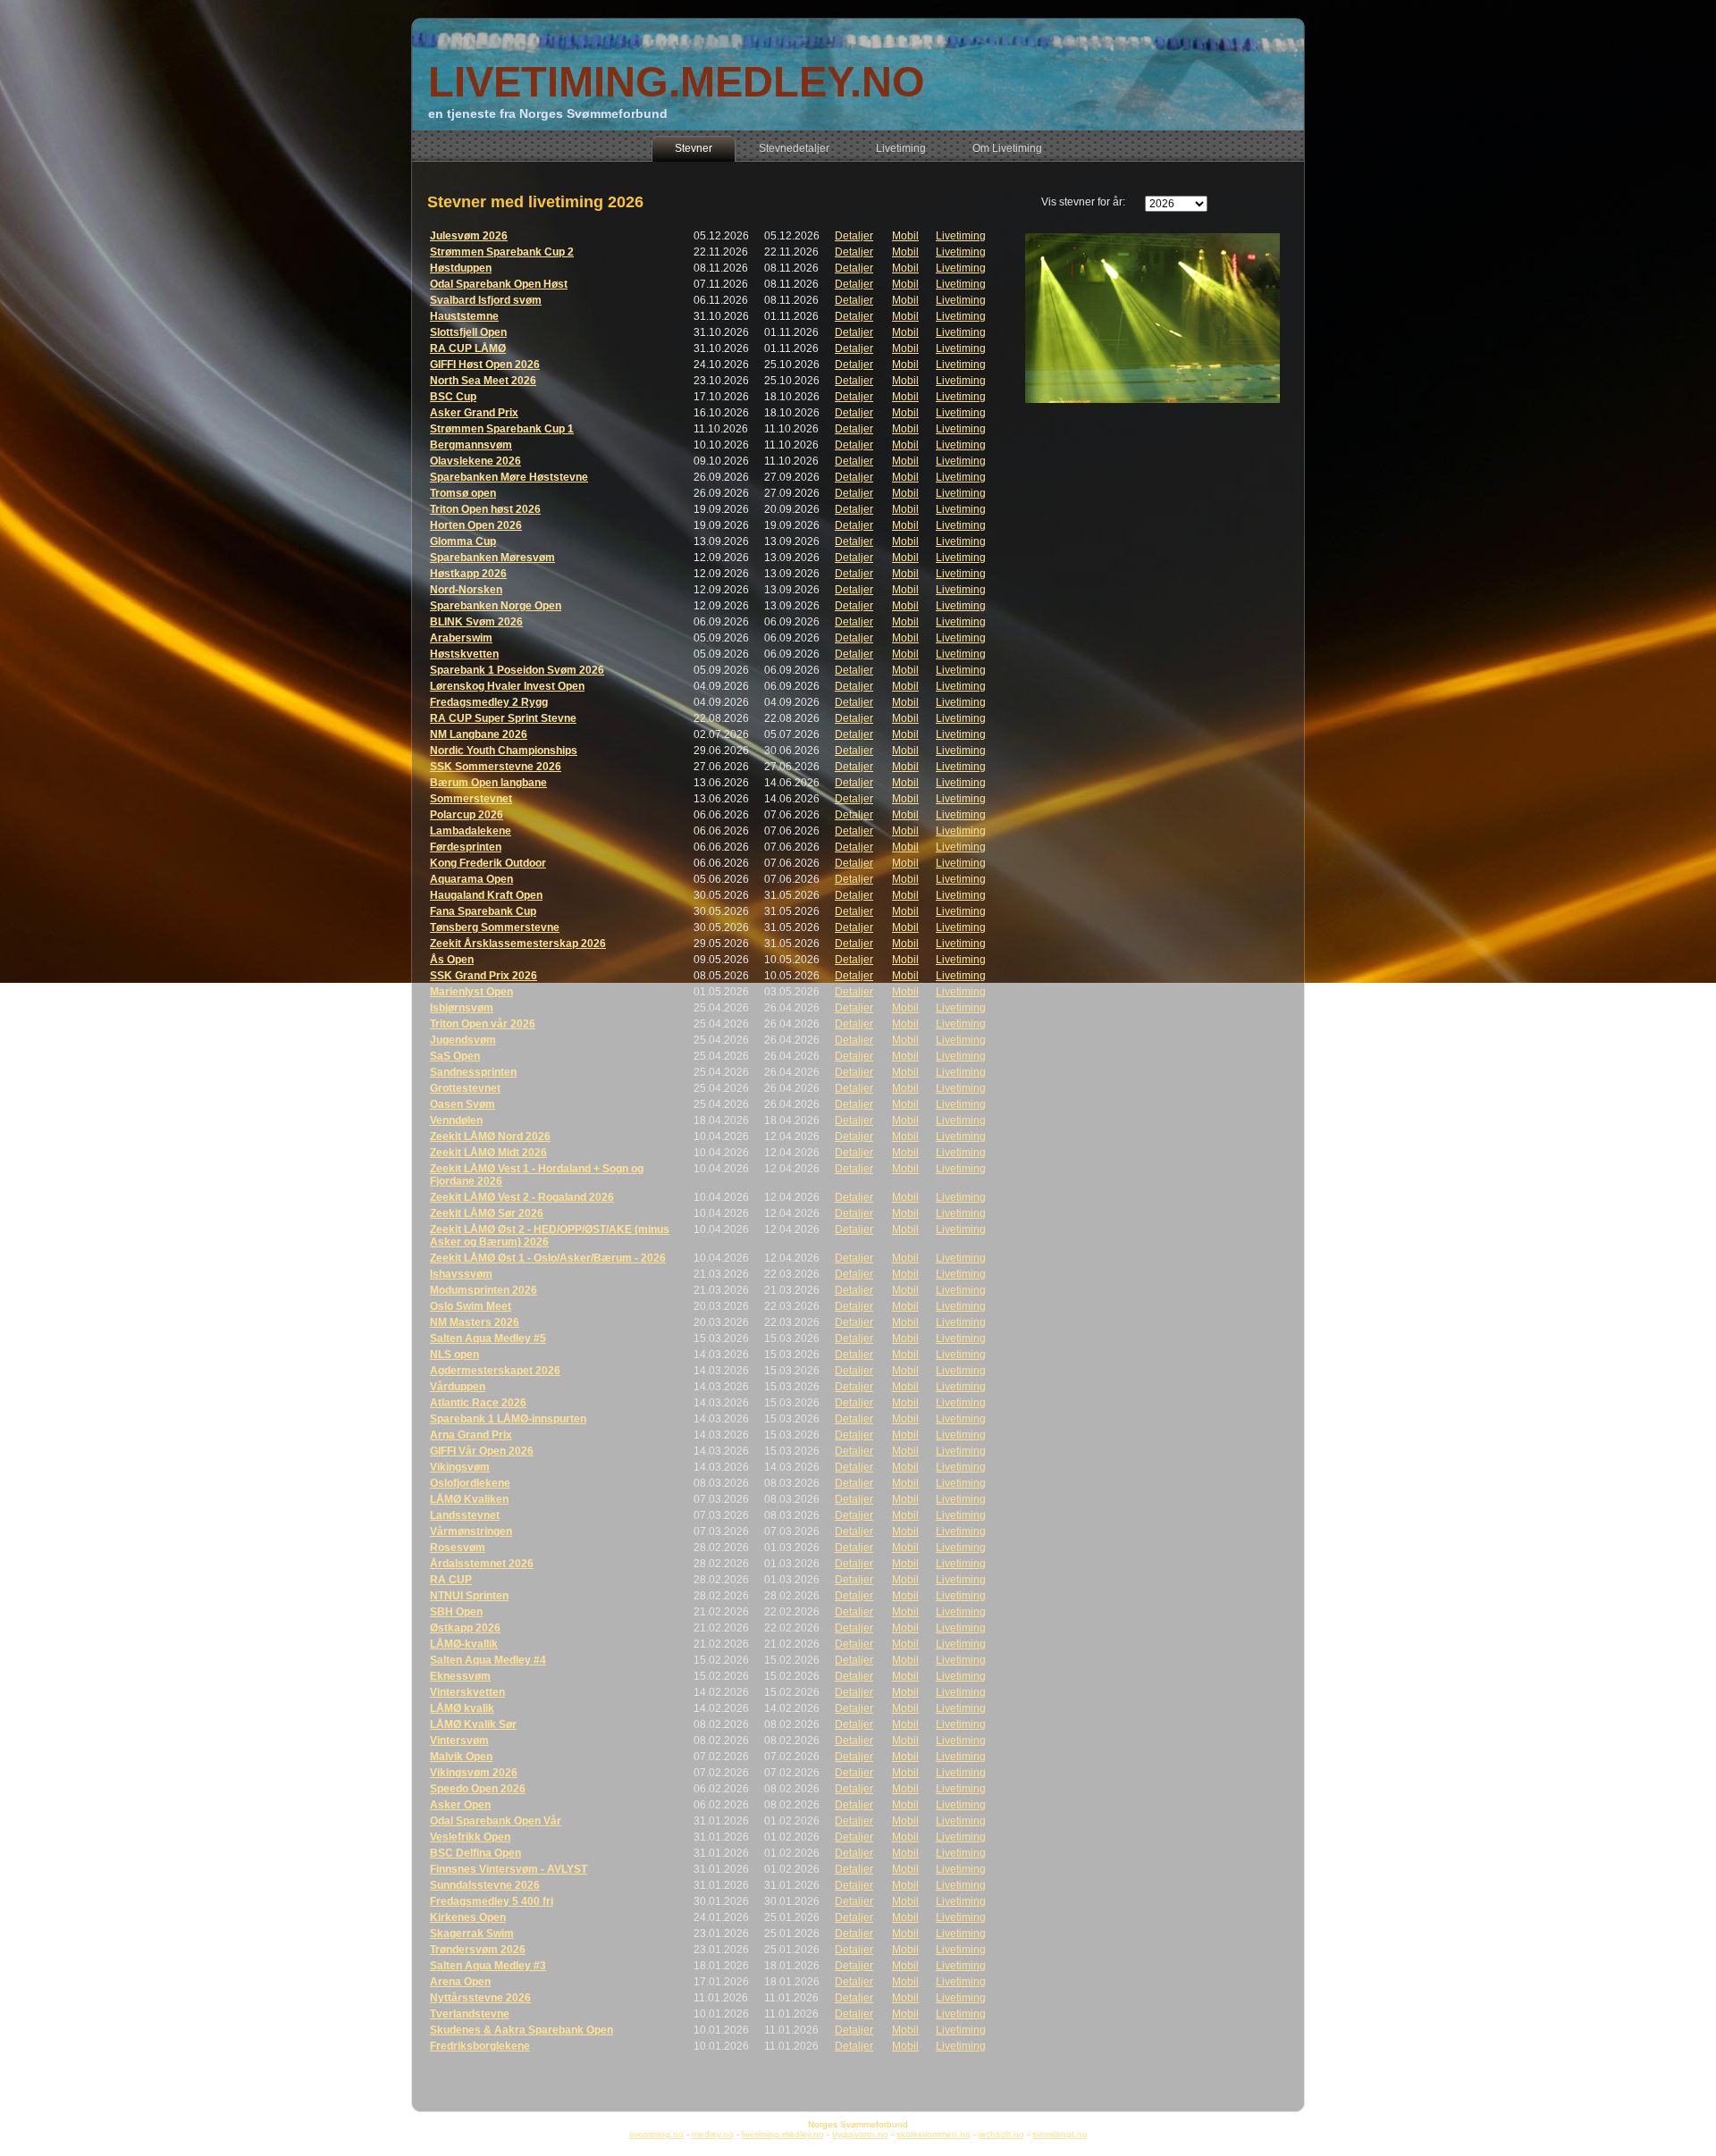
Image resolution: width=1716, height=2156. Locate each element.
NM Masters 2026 (475, 1322)
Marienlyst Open (471, 992)
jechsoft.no (1001, 2134)
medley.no (713, 2134)
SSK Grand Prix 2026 (484, 976)
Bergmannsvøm (471, 445)
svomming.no (656, 2134)
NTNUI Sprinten (469, 1596)
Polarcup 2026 (467, 815)
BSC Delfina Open (475, 1853)
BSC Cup (453, 397)
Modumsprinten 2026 (484, 1290)
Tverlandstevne (470, 2014)
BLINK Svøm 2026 (476, 622)
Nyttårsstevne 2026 (480, 1998)
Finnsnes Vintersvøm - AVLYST (509, 1869)
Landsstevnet (465, 1515)
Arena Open (460, 1982)
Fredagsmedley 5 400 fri (492, 1901)
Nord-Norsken (466, 590)
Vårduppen (458, 1387)
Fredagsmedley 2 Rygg (489, 702)
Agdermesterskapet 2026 (495, 1371)
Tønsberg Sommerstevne (495, 927)
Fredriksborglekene (480, 2046)
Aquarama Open (471, 879)
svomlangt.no (1060, 2134)
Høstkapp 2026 (468, 574)
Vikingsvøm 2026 (474, 1773)
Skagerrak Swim (472, 1934)
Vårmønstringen (471, 1531)
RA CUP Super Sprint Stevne (503, 718)
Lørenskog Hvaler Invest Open (507, 686)
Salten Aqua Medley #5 (488, 1338)
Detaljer (854, 236)
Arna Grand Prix (471, 1435)
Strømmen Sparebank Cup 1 (502, 429)
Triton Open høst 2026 (485, 509)
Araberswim (461, 638)
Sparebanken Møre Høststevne (509, 477)
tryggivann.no (860, 2134)
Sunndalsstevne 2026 (485, 1885)
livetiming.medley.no (783, 2134)
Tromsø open (463, 493)
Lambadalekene (471, 831)
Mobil (905, 236)
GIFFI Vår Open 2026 (482, 1451)
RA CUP (451, 1580)
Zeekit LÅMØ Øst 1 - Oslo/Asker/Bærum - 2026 (548, 1258)
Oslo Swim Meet (471, 1306)
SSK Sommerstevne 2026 (496, 767)
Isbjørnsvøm (462, 1008)
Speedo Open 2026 (478, 1789)
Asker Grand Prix (474, 413)
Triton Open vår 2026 (483, 1024)
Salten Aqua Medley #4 (488, 1660)
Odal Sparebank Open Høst (499, 284)
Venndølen (456, 1120)
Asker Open (460, 1805)
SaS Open (455, 1056)
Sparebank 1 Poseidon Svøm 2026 (517, 670)
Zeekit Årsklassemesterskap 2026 (518, 944)
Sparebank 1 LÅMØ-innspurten (508, 1419)
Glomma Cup (463, 541)
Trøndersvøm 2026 (478, 1950)
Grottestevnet (465, 1088)
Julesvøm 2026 (469, 236)
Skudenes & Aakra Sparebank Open (522, 2030)
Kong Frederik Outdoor (488, 863)
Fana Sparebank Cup (483, 911)
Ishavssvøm (461, 1274)
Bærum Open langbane (488, 783)
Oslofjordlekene (470, 1483)
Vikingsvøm (460, 1467)
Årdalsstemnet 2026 (482, 1564)
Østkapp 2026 (465, 1628)
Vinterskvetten (467, 1692)
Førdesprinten (466, 847)
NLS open (454, 1355)
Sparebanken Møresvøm (492, 558)
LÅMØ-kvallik (464, 1644)
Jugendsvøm (463, 1040)
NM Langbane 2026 (479, 734)
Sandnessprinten (473, 1072)
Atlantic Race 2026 (478, 1403)
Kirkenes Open (468, 1917)
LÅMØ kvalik (462, 1708)
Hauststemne (464, 316)
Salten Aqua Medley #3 (488, 1966)
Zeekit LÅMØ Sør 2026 (487, 1213)
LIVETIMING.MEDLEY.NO (677, 82)
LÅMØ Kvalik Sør (473, 1724)
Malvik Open (461, 1757)
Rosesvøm (458, 1548)
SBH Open (456, 1612)
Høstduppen (461, 268)
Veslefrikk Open (470, 1837)
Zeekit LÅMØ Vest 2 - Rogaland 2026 (522, 1197)
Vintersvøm (459, 1741)
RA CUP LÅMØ (468, 348)
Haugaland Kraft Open (486, 895)
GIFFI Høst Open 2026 (485, 365)
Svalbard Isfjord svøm (486, 300)
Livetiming (961, 236)
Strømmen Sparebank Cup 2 (502, 252)
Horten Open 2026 (476, 525)
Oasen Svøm (463, 1104)
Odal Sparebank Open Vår (496, 1821)
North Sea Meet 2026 (483, 381)
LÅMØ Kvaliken (469, 1499)
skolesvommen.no (934, 2134)
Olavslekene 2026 (475, 461)
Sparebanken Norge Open (496, 606)
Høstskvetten (464, 654)
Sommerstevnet (471, 799)
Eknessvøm (460, 1676)
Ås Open (452, 960)
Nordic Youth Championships (504, 751)
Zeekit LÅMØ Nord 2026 (490, 1137)
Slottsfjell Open (468, 332)
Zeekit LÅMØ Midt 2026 (488, 1153)
